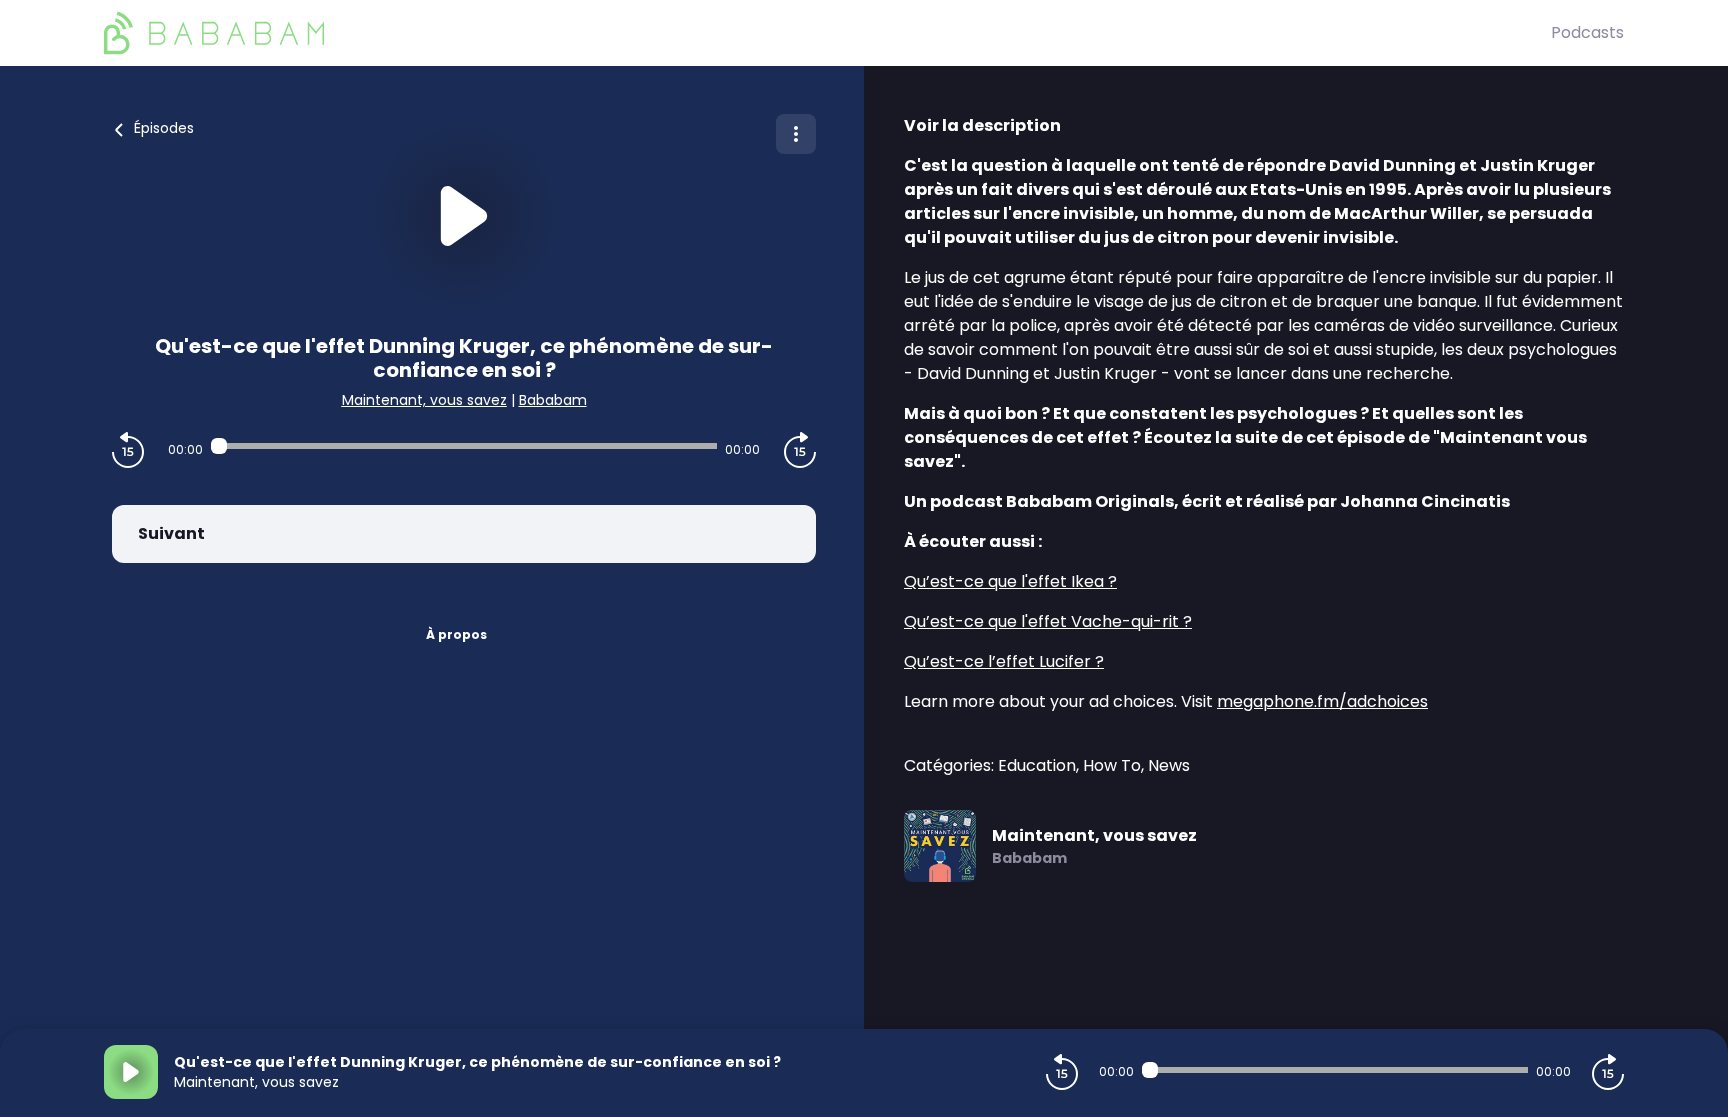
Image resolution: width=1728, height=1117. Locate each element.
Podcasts (1587, 32)
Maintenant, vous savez (424, 400)
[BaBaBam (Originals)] (827, 33)
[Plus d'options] (796, 134)
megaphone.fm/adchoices (1322, 701)
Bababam (553, 400)
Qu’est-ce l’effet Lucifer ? (1004, 661)
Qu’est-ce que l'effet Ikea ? (1010, 581)
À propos (456, 634)
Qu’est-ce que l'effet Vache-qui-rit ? (1048, 621)
